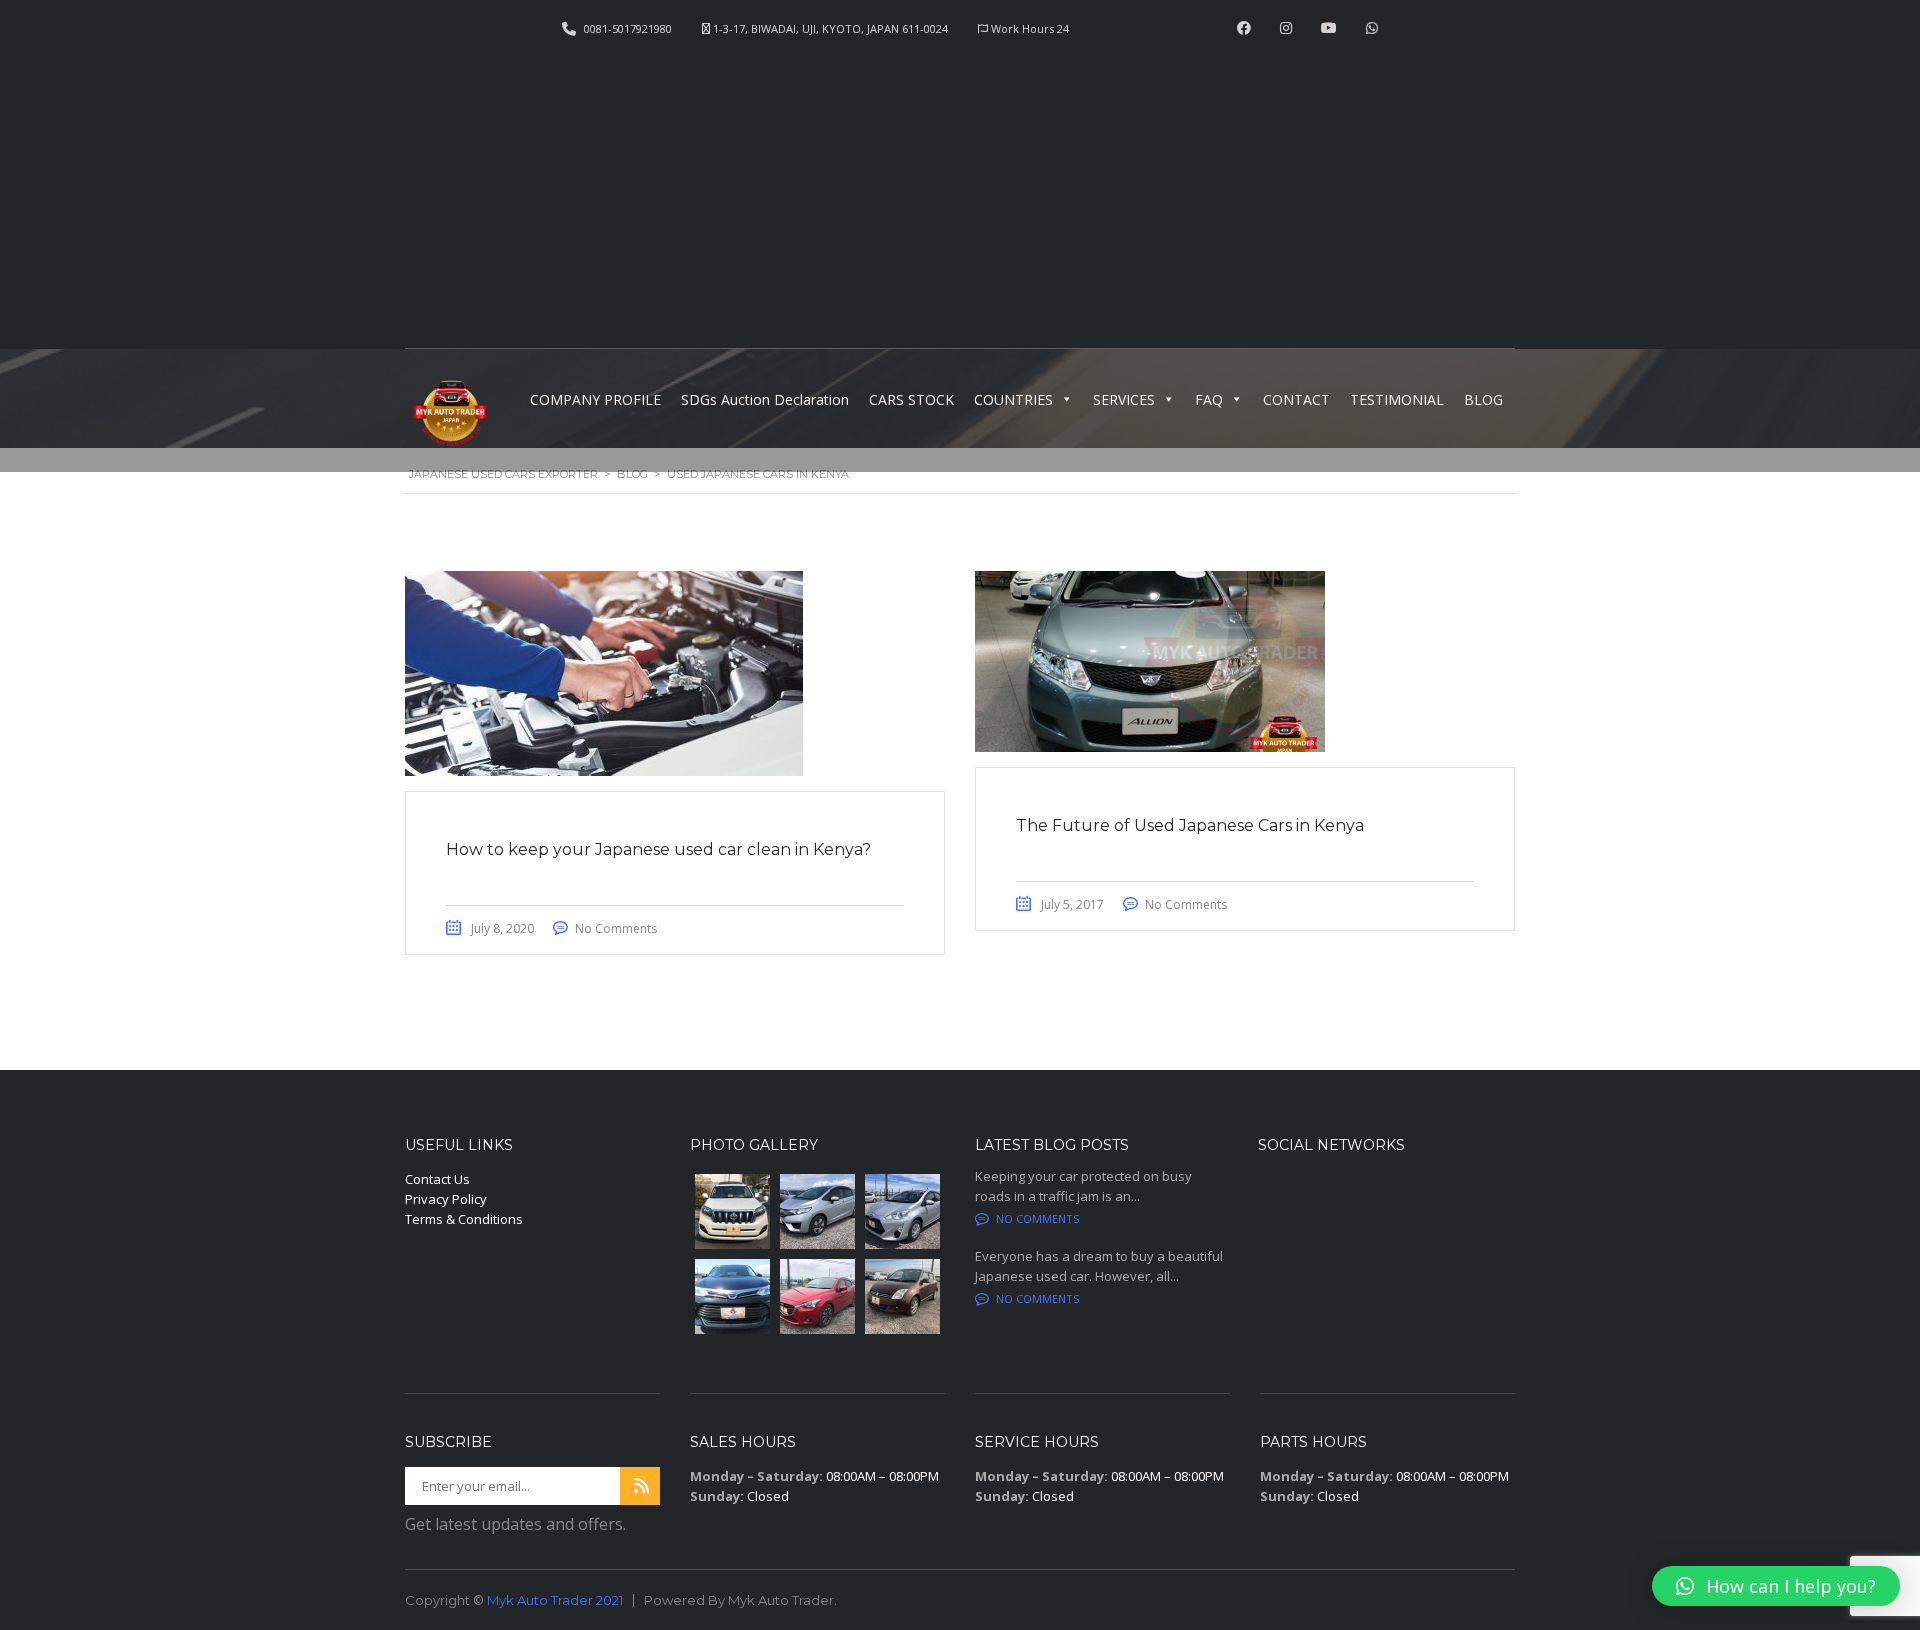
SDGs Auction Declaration (765, 399)
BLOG (1483, 399)
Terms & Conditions (464, 1219)
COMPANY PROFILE (595, 399)
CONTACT (1296, 399)
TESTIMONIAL (1397, 399)
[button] (1776, 1586)
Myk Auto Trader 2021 (555, 1600)
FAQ (1209, 399)
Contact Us (437, 1179)
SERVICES (1124, 399)
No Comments (616, 928)
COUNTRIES (1013, 399)
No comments (1037, 1218)
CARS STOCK (911, 399)
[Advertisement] (960, 186)
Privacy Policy (446, 1199)
